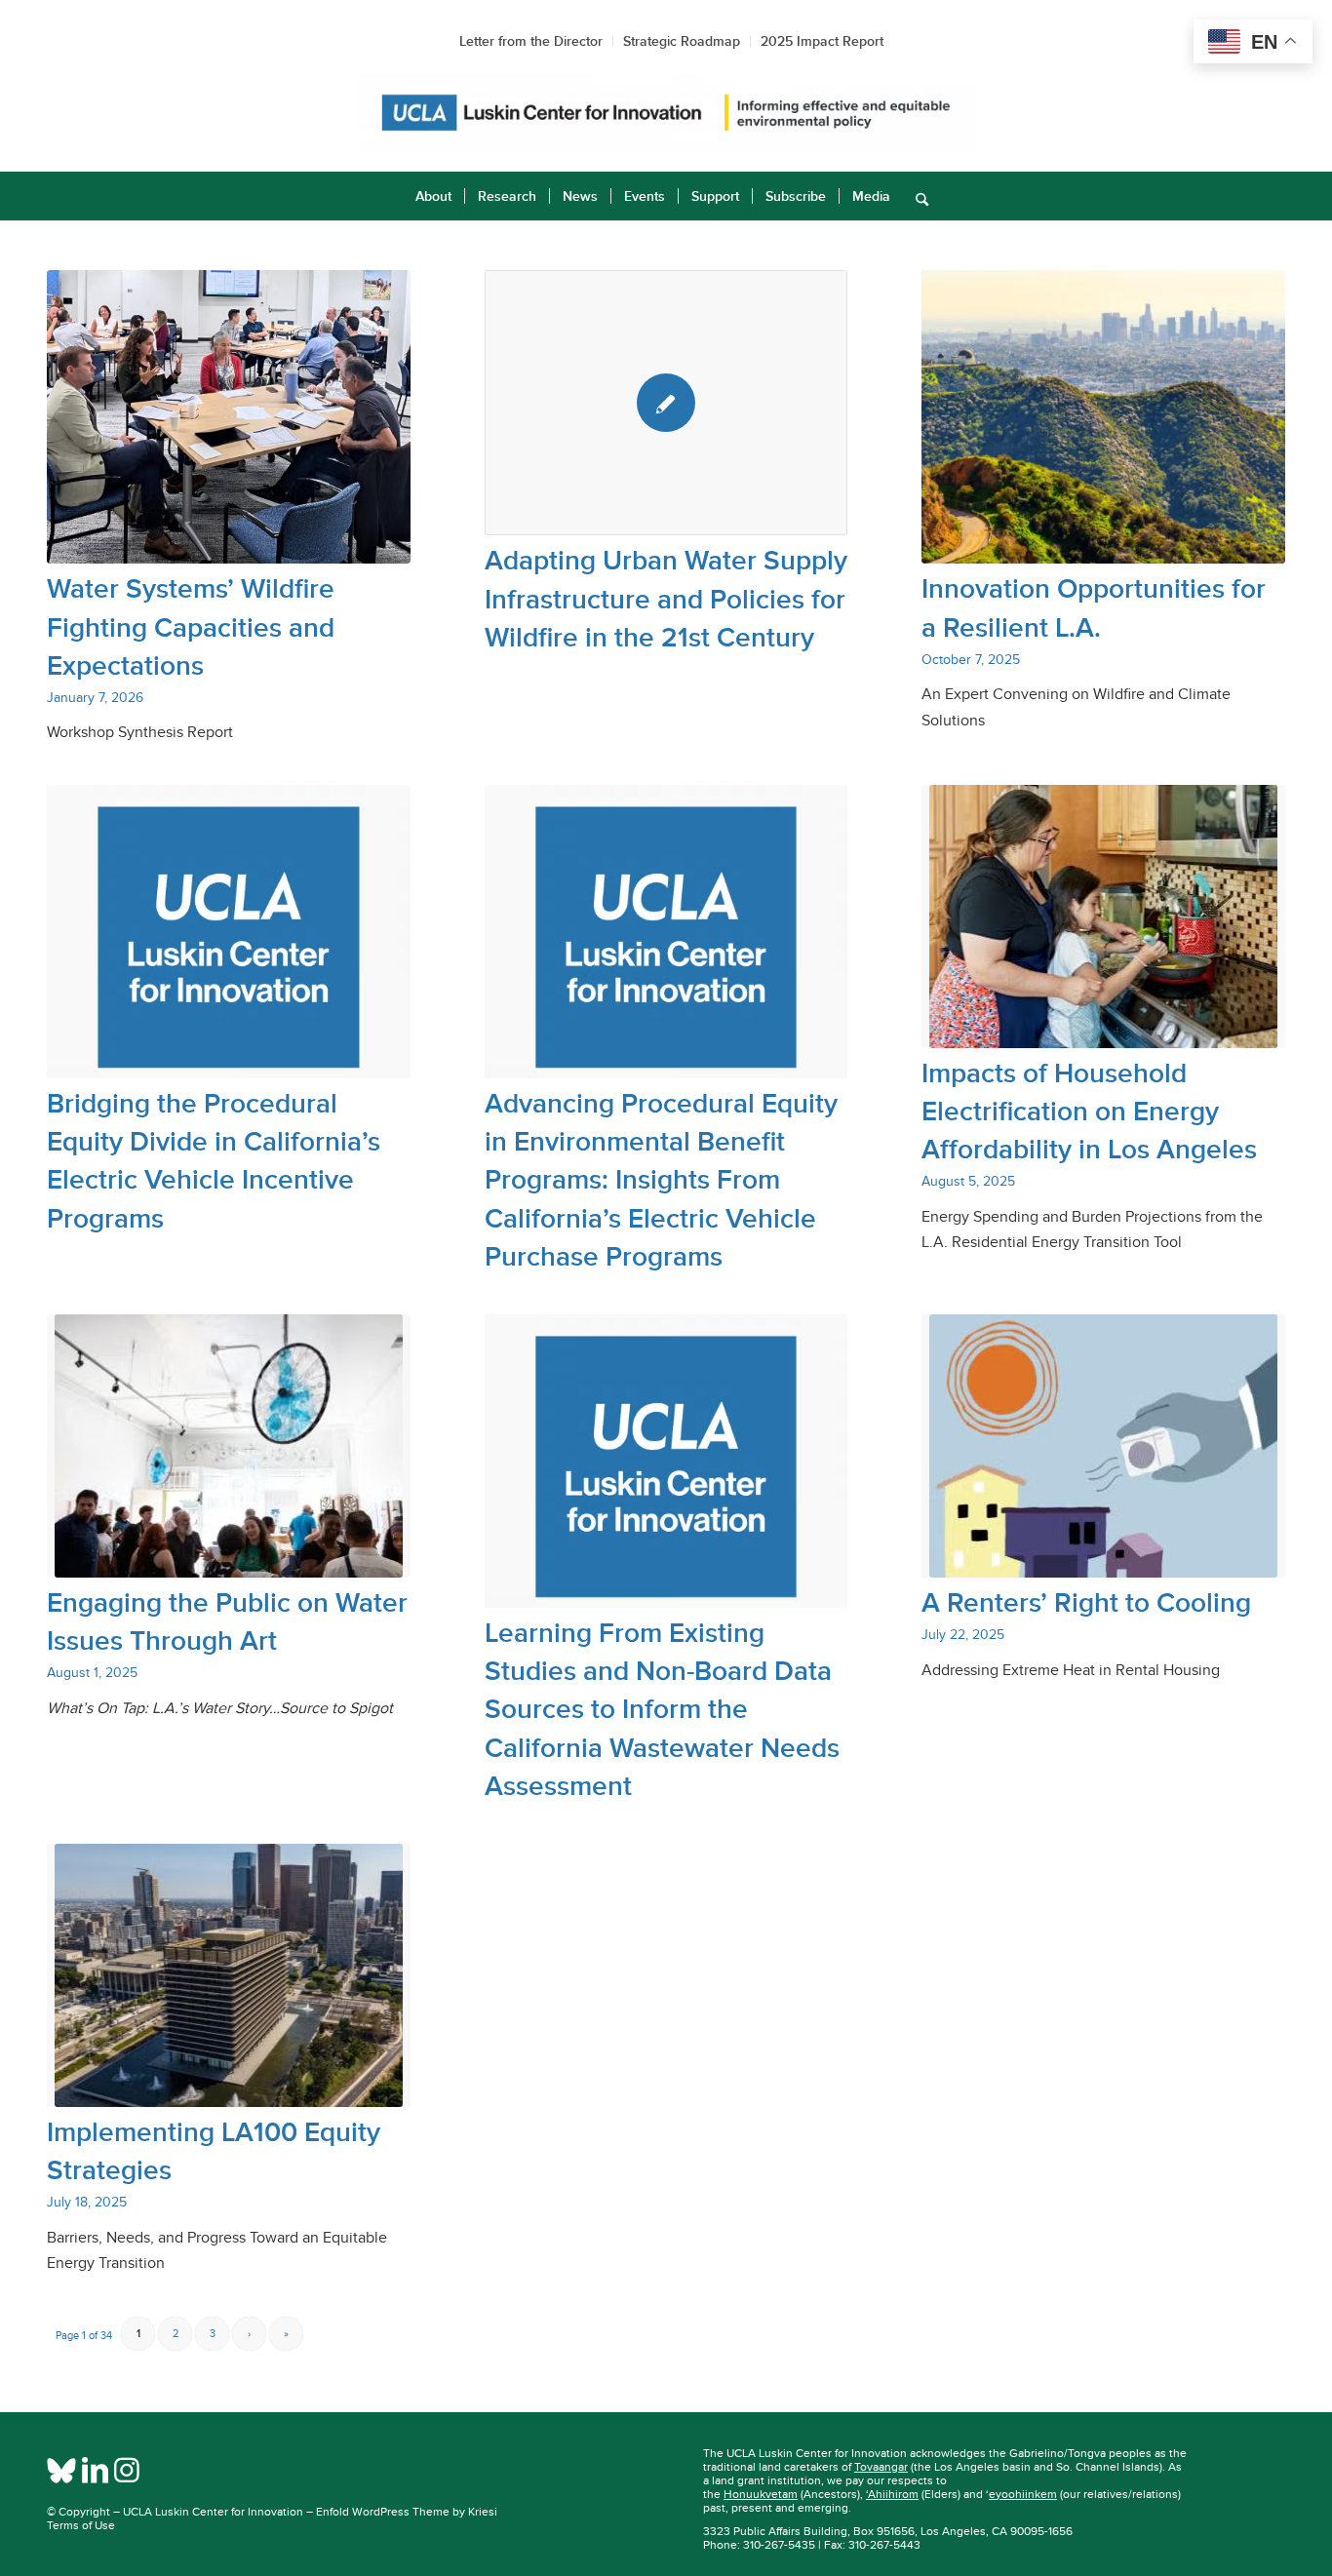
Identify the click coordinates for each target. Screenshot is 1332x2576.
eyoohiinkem (1023, 2494)
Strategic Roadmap (682, 41)
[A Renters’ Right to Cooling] (1103, 1446)
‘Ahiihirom (892, 2494)
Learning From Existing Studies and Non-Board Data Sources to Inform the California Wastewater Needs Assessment (662, 1709)
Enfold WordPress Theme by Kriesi (407, 2512)
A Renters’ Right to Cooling (1086, 1602)
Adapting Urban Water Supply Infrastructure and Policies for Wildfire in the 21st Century (666, 598)
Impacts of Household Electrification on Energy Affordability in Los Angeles (1089, 1111)
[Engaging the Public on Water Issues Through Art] (229, 1446)
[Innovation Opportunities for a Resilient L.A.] (1103, 417)
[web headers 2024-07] (666, 113)
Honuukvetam (761, 2494)
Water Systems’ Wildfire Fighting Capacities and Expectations (191, 626)
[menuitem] (433, 196)
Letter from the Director (531, 41)
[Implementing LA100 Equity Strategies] (229, 1975)
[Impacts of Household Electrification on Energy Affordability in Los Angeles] (1103, 917)
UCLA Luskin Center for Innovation (213, 2512)
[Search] (916, 196)
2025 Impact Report (822, 41)
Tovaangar (881, 2467)
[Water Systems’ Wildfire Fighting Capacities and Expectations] (229, 417)
